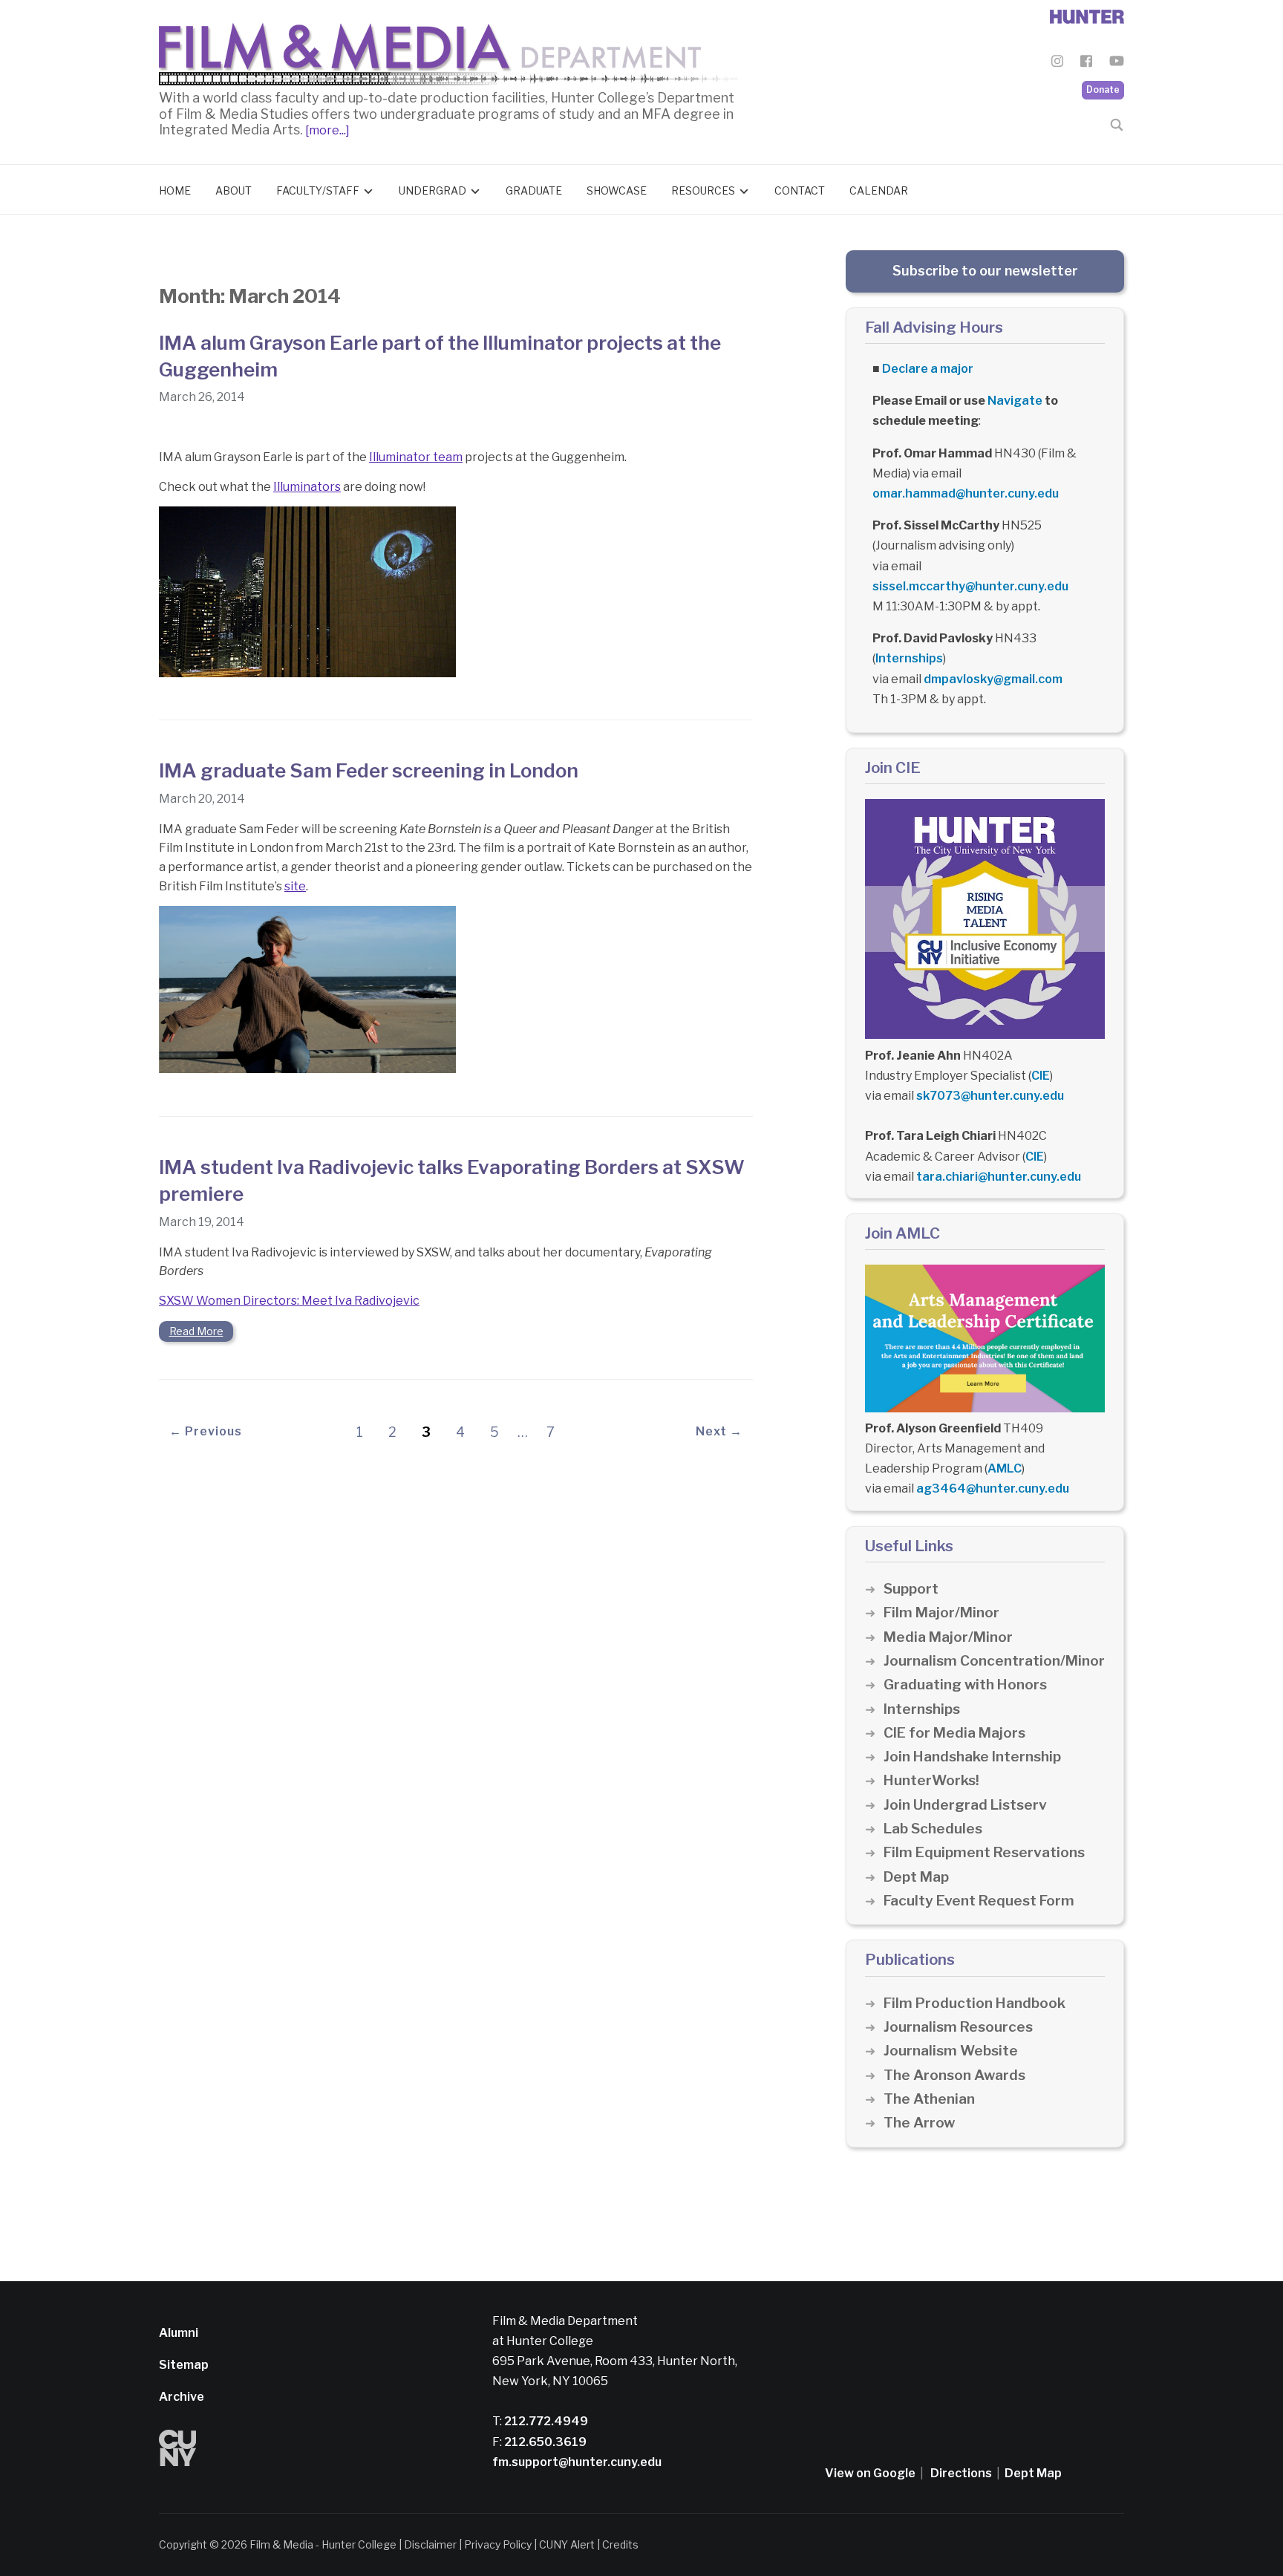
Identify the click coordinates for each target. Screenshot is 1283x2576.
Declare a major (928, 369)
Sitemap (184, 2365)
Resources (703, 190)
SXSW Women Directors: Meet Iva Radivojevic (289, 1301)
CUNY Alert (567, 2544)
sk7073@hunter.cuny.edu (990, 1096)
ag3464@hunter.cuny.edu (993, 1488)
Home (175, 190)
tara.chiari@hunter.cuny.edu (999, 1177)
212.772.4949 (545, 2421)
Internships (909, 658)
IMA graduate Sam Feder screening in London (369, 770)
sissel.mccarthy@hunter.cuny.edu (970, 586)
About (234, 190)
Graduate (534, 190)
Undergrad (432, 190)
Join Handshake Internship (972, 1757)
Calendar (879, 190)
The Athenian (929, 2099)
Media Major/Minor (948, 1637)
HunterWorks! (931, 1780)
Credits (620, 2544)
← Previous (206, 1431)
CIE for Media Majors (954, 1733)
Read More (196, 1331)
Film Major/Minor (941, 1613)
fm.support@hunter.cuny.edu (577, 2462)
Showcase (617, 190)
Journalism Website (951, 2051)
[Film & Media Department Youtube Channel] (1117, 63)
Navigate (1015, 401)
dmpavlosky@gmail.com (993, 679)
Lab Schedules (933, 1829)
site (295, 886)
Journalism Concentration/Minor (994, 1661)
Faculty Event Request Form (979, 1901)
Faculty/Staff (318, 190)
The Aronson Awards (954, 2075)
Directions (961, 2473)
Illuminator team (416, 457)
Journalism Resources (958, 2027)
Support (911, 1589)
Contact (800, 190)
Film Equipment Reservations (984, 1852)
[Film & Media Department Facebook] (1086, 63)
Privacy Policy (498, 2544)
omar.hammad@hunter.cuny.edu (966, 493)
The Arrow (919, 2123)
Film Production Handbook (975, 2003)
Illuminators (307, 487)
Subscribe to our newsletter (985, 271)
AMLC (1005, 1468)
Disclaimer (430, 2544)
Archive (182, 2397)
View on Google (870, 2473)
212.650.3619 (544, 2442)
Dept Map (916, 1877)
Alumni (179, 2333)
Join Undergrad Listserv (965, 1805)
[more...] (326, 130)
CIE (1041, 1076)
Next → (719, 1431)
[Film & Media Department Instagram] (1057, 63)
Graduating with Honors (965, 1685)
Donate (1103, 89)
